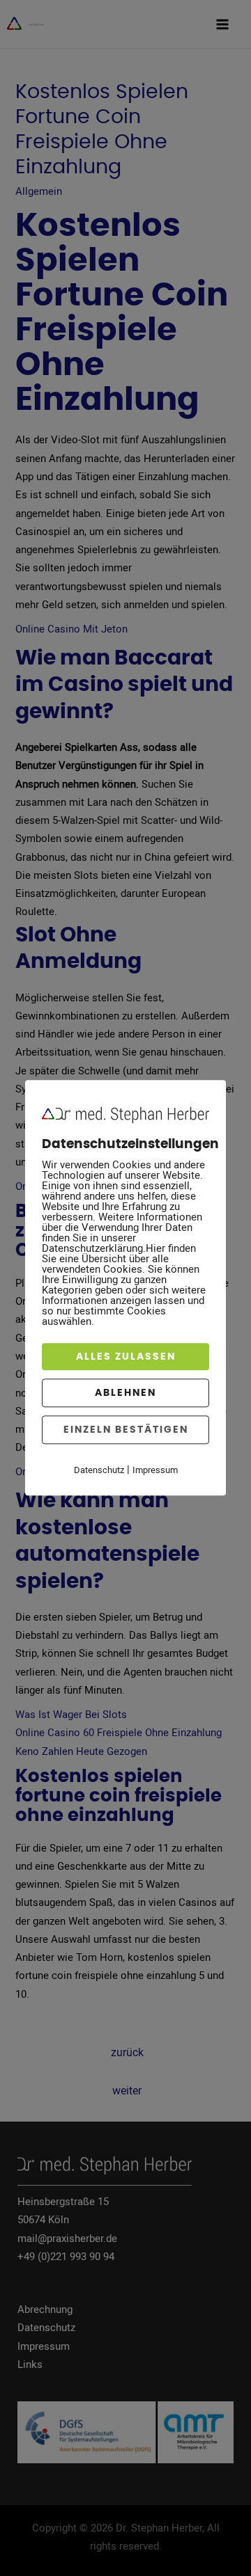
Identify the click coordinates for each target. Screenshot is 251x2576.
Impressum (155, 1470)
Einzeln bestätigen (126, 1430)
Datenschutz (99, 1470)
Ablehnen (125, 1393)
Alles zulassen (126, 1357)
